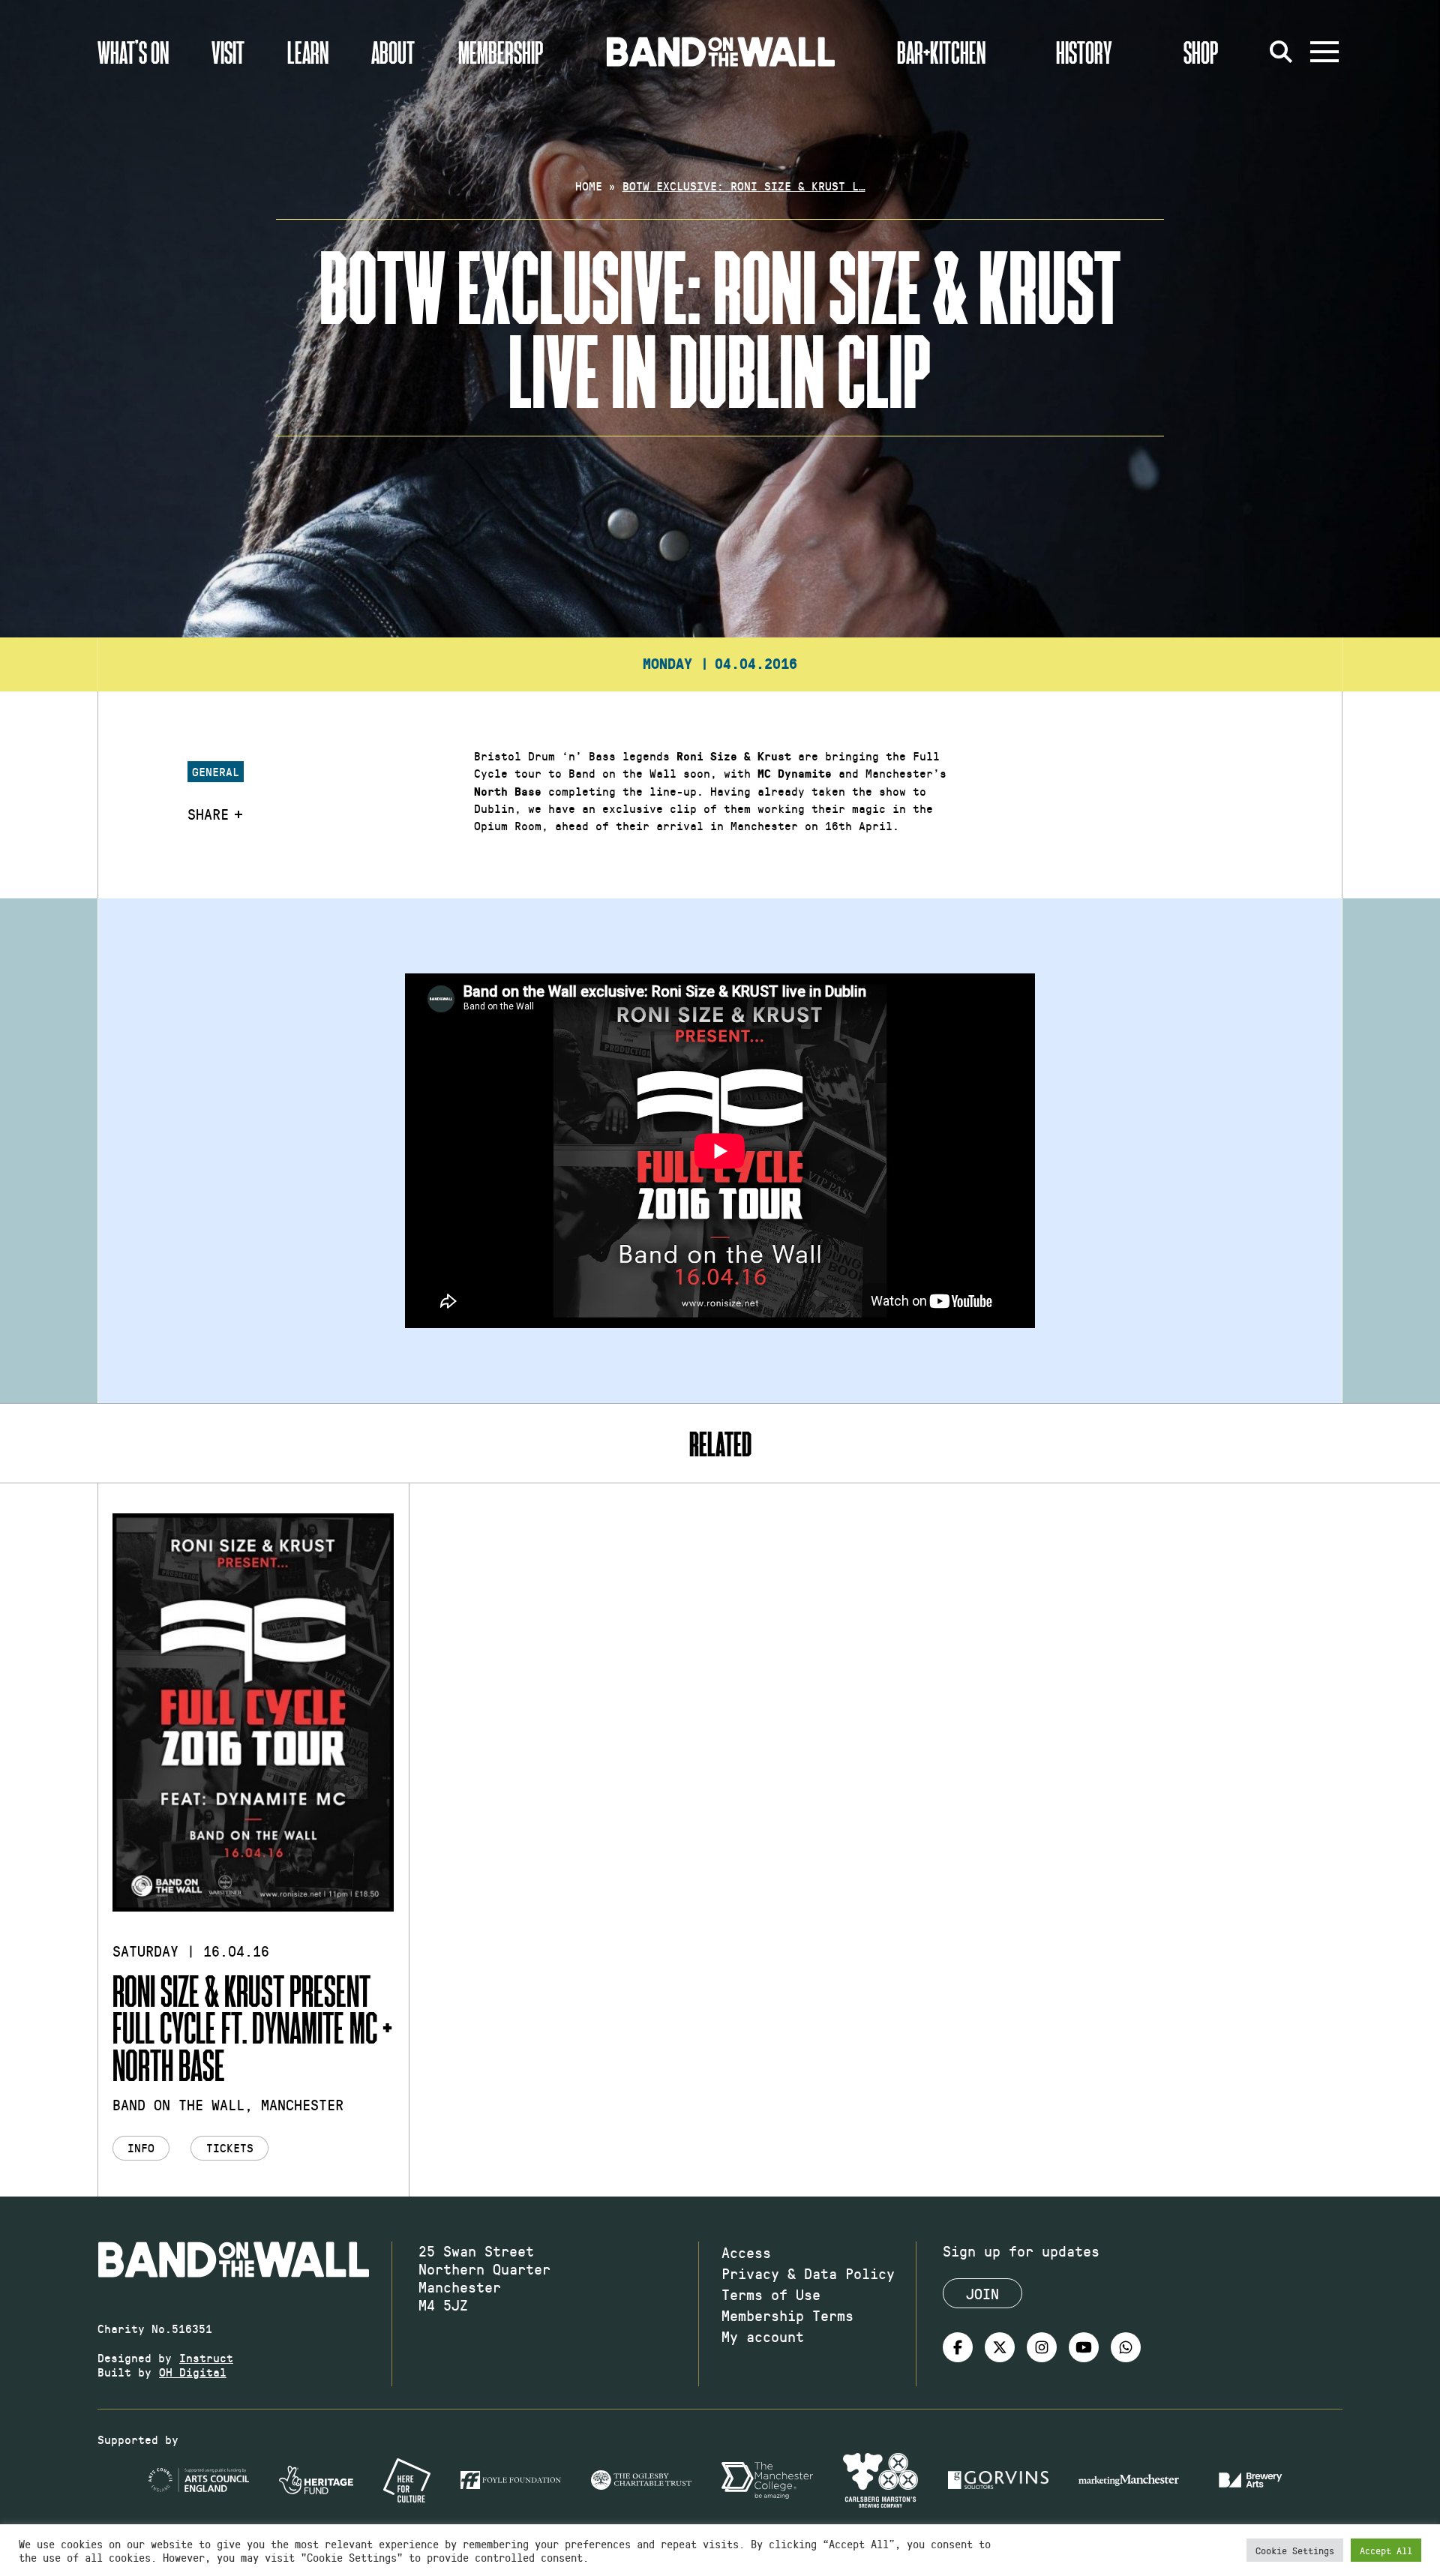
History (1084, 52)
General (216, 771)
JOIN (982, 2293)
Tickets (230, 2147)
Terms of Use (771, 2294)
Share (208, 814)
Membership (501, 52)
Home (589, 186)
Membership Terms (787, 2315)
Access (746, 2252)
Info (141, 2147)
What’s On (133, 52)
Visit (228, 52)
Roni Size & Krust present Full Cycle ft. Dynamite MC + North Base (252, 2027)
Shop (1201, 52)
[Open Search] (1281, 52)
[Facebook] (958, 2347)
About (393, 52)
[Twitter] (1000, 2347)
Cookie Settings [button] (1295, 2550)
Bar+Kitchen (941, 52)
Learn (308, 52)
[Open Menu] (1324, 52)
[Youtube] (1084, 2347)
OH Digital (193, 2372)
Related (720, 1443)
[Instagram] (1042, 2347)
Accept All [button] (1386, 2550)
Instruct (206, 2357)
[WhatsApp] (1126, 2347)
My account (763, 2336)
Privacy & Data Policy (808, 2273)
